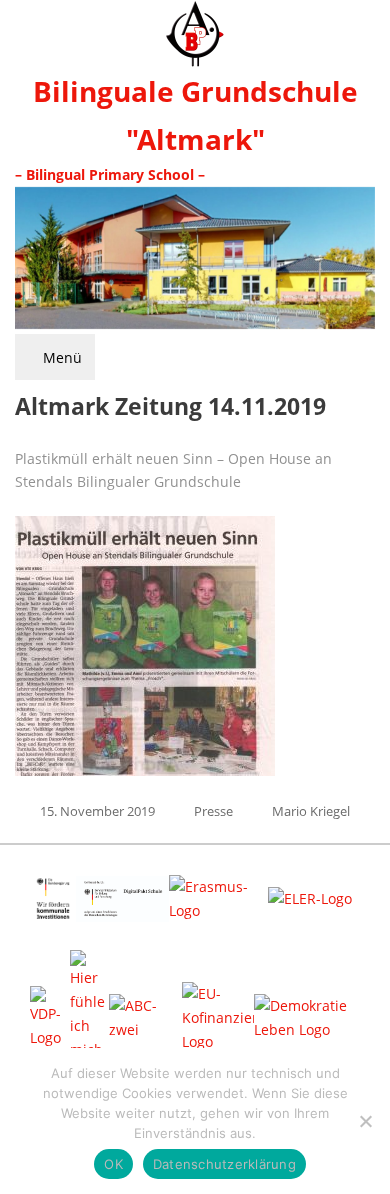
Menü (60, 357)
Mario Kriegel (311, 811)
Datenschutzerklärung (224, 1164)
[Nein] (365, 1121)
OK (113, 1164)
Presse (213, 811)
